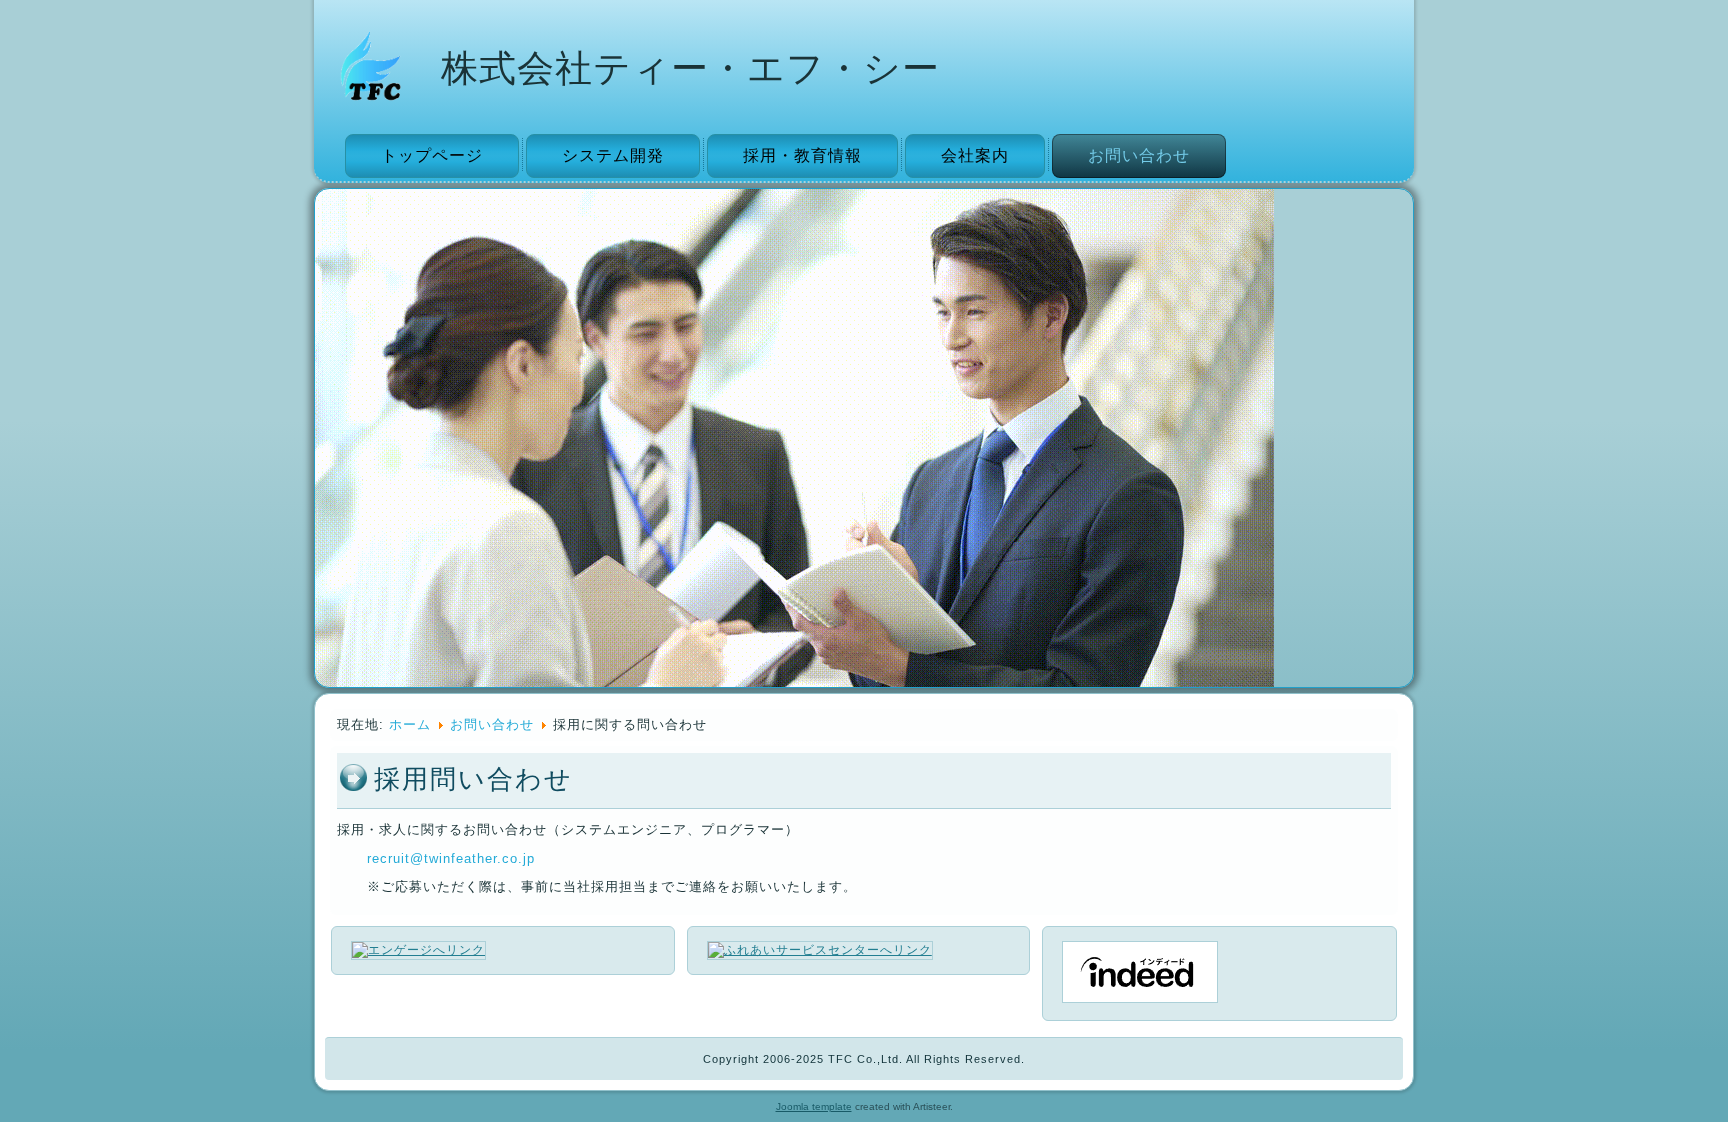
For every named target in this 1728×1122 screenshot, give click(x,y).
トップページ (432, 155)
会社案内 (975, 155)
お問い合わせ (1139, 155)
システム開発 (613, 155)
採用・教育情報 (802, 155)
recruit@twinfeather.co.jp (451, 858)
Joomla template (814, 1106)
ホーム (410, 724)
